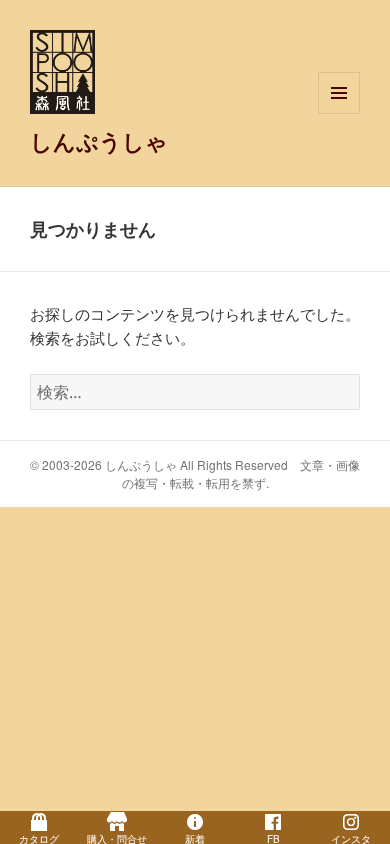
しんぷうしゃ (99, 141)
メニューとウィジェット (339, 113)
